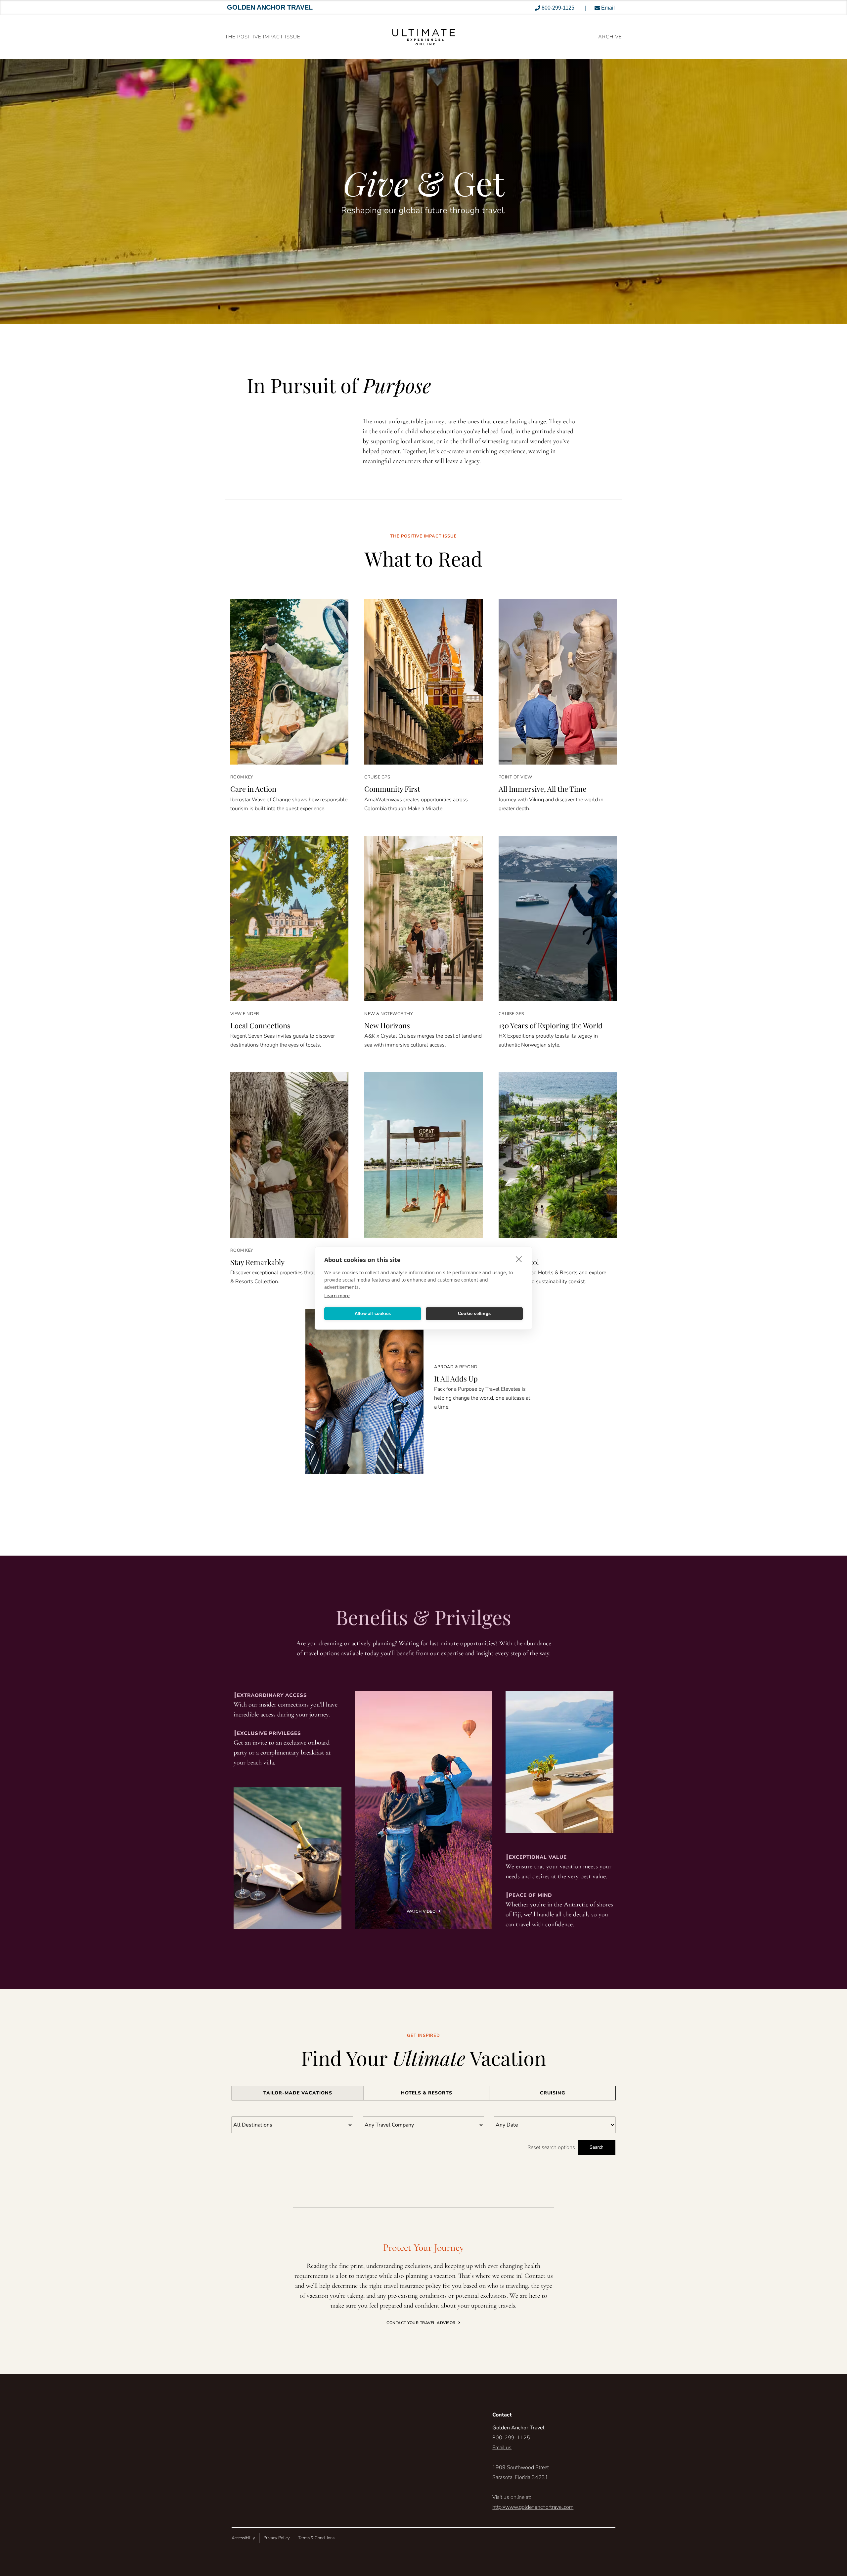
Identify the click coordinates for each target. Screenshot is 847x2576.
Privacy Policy (277, 2538)
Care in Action (253, 789)
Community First (392, 789)
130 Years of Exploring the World (551, 1025)
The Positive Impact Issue (263, 37)
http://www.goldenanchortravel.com (533, 2507)
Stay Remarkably (257, 1262)
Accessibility (243, 2538)
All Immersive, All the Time (542, 789)
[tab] (298, 2093)
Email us (502, 2448)
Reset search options (551, 2147)
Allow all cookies (373, 1313)
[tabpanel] (423, 2136)
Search (597, 2147)
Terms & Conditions (316, 2538)
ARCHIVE (610, 37)
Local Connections (260, 1025)
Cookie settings (474, 1313)
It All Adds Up (456, 1379)
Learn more (337, 1295)
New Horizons (387, 1025)
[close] (519, 1259)
